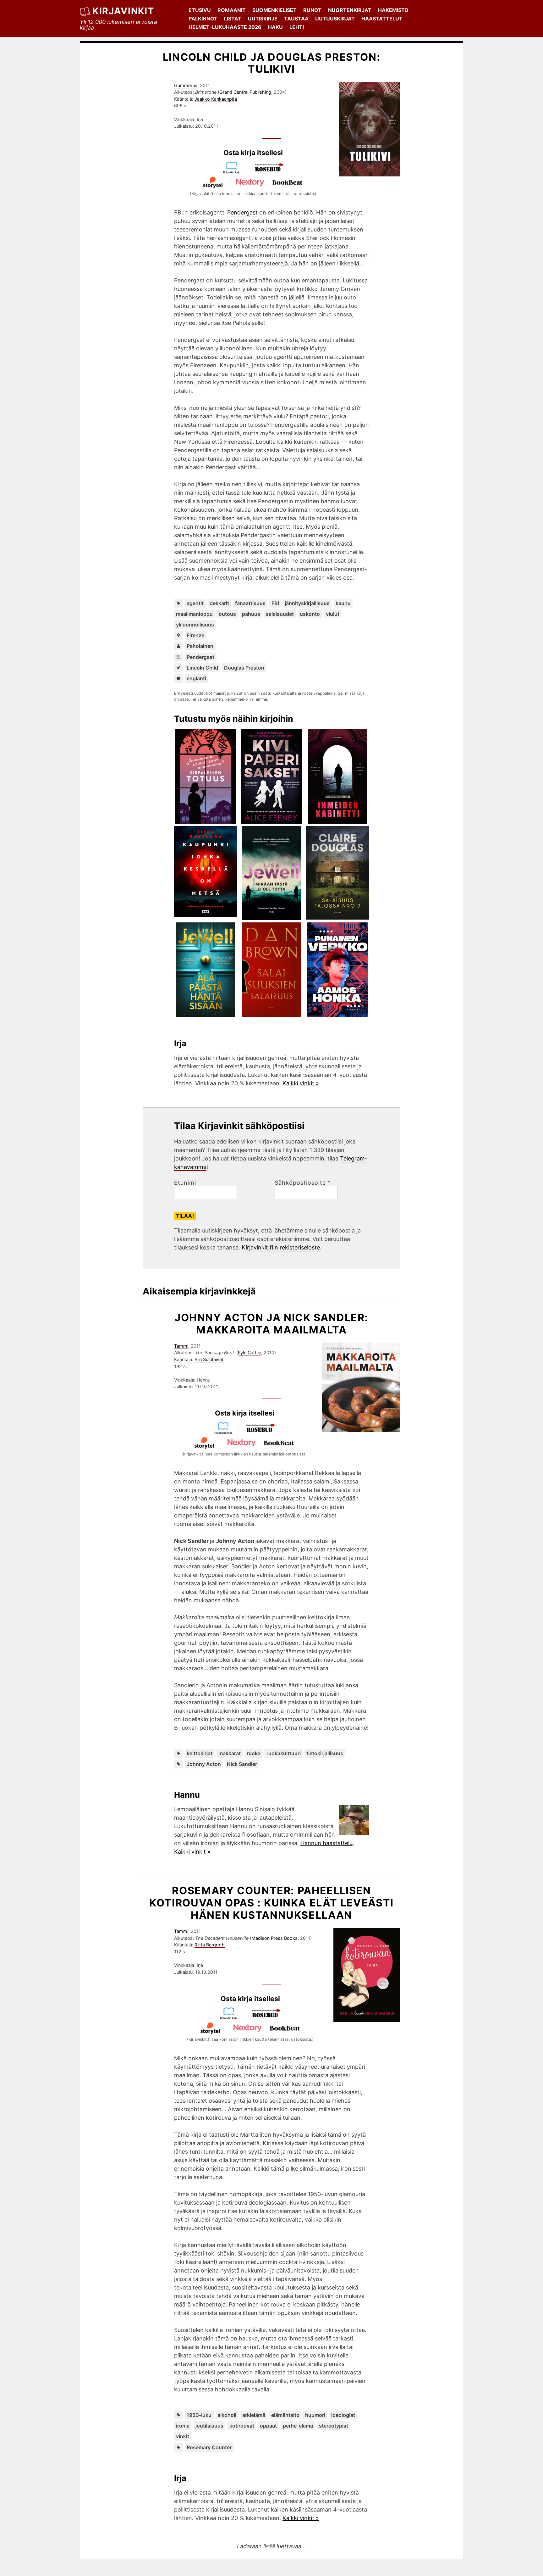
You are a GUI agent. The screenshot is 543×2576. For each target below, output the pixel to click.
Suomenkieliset (274, 10)
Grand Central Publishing (245, 92)
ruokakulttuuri (284, 1753)
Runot (312, 10)
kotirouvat (242, 2426)
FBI (275, 603)
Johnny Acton (204, 1764)
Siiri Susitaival (209, 1359)
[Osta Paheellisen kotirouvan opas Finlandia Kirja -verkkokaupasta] (232, 2018)
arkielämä (254, 2415)
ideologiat (343, 2415)
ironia (183, 2426)
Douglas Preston (244, 668)
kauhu (343, 603)
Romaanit (232, 10)
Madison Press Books (274, 1938)
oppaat (268, 2426)
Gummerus (186, 85)
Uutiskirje (263, 19)
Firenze (195, 635)
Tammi (181, 1346)
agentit (195, 603)
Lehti (297, 27)
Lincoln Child (202, 668)
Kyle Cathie (250, 1352)
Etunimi (185, 1183)
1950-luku (199, 2415)
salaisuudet (280, 614)
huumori (315, 2415)
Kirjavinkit (123, 11)
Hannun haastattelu (326, 1843)
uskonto (310, 614)
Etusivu (200, 10)
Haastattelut (382, 19)
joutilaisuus (209, 2426)
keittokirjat (200, 1753)
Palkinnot (203, 19)
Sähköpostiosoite (303, 1183)
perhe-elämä (298, 2426)
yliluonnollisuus (195, 625)
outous (227, 614)
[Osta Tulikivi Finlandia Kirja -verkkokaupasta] (234, 172)
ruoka (254, 1753)
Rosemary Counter (209, 2447)
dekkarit (219, 603)
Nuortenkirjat (350, 10)
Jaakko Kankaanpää (216, 99)
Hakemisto (393, 10)
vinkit (183, 2436)
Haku (275, 27)
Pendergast (242, 212)
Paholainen (200, 646)
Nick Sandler (242, 1764)
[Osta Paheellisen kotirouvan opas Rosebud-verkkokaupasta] (269, 2018)
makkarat (230, 1753)
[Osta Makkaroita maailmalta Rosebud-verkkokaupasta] (263, 1432)
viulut (333, 614)
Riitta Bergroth (210, 1945)
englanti (196, 678)
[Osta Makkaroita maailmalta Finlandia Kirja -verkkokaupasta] (226, 1432)
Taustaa (296, 19)
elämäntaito (285, 2415)
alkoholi (227, 2415)
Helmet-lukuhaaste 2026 (225, 27)
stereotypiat (334, 2426)
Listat (233, 19)
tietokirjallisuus (325, 1753)
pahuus (251, 614)
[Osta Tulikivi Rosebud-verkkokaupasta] (272, 172)
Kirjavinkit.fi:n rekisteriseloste (281, 1247)
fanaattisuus (250, 603)
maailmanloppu (194, 614)
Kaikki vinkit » (301, 1083)
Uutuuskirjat (335, 19)
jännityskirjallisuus (307, 603)
